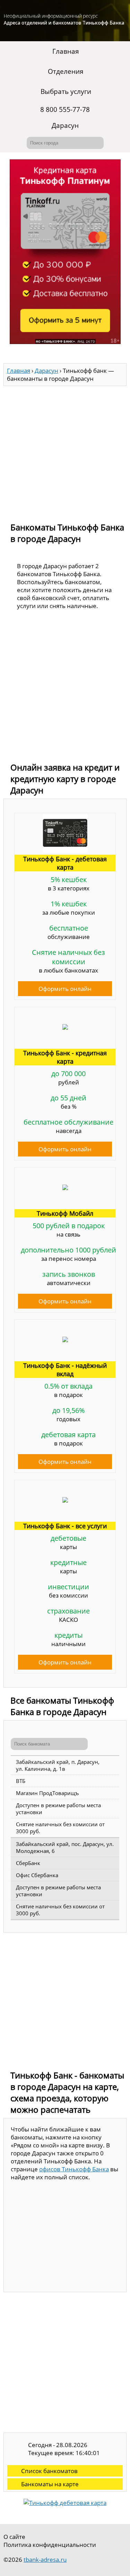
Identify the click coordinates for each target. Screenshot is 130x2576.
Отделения (66, 71)
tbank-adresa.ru (45, 2560)
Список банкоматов (49, 2471)
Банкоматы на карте (50, 2484)
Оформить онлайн (65, 989)
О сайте (14, 2537)
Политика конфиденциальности (50, 2545)
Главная (66, 51)
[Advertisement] (65, 451)
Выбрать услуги (66, 91)
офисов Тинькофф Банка (74, 2169)
